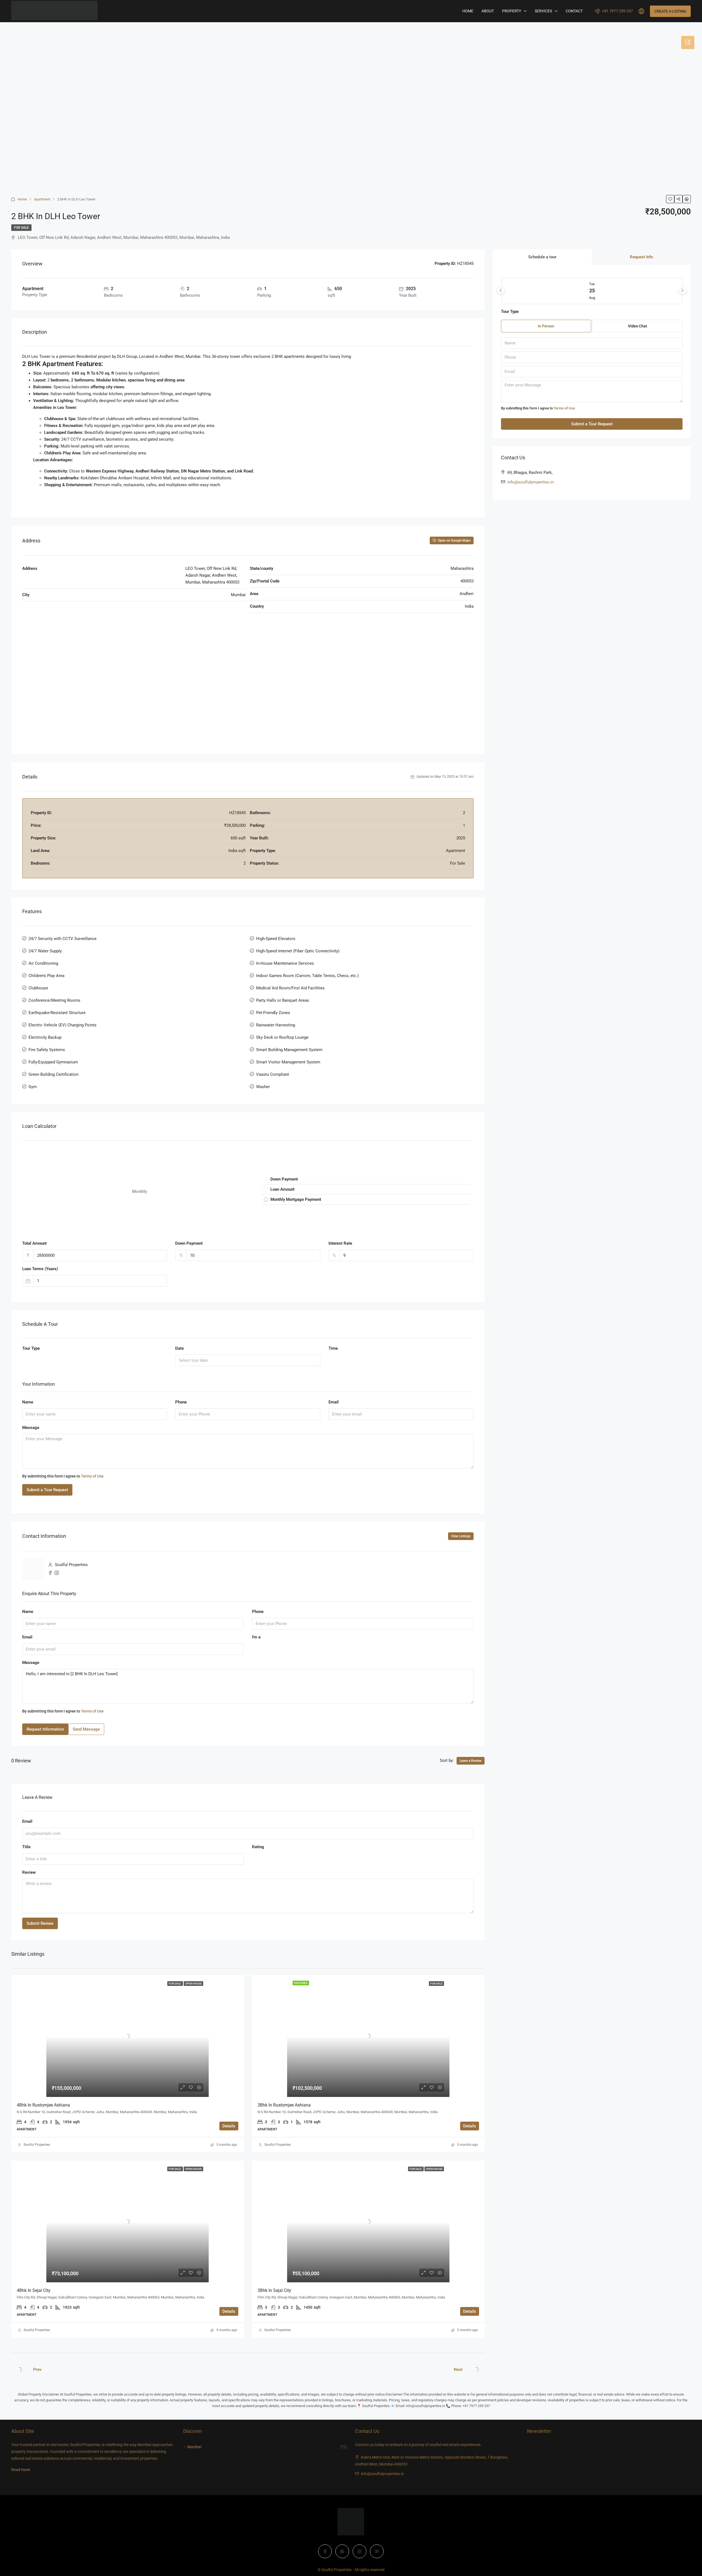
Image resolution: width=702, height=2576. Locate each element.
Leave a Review (471, 1761)
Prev (37, 2370)
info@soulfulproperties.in (530, 482)
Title (26, 1847)
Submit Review (40, 1923)
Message (31, 1428)
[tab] (688, 43)
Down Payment (189, 1243)
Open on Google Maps (454, 540)
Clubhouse (38, 988)
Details (229, 2126)
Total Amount (34, 1243)
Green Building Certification (53, 1074)
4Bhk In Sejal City (34, 2290)
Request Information (45, 1729)
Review (29, 1872)
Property (512, 11)
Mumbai (194, 2447)
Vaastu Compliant (273, 1074)
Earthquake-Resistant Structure (57, 1013)
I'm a (256, 1637)
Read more (21, 2470)
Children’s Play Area (46, 976)
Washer (263, 1087)
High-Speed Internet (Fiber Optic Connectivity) (298, 951)
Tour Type (31, 1348)
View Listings (461, 1536)
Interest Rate (340, 1243)
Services (543, 11)
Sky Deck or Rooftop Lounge (282, 1037)
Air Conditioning (43, 963)
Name (28, 1402)
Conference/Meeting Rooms (54, 1000)
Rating (258, 1847)
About (488, 11)
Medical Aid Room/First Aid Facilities (290, 988)
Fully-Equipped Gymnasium (53, 1062)
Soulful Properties (37, 2145)
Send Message (86, 1729)
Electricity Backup (45, 1037)
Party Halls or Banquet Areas (283, 1000)
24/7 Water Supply (45, 951)
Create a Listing (670, 11)
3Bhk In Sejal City (274, 2290)
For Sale (21, 228)
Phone (181, 1402)
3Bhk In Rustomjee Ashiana (284, 2105)
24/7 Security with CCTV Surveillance (63, 939)
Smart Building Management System (289, 1050)
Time (333, 1348)
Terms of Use (92, 1476)
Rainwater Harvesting (276, 1025)
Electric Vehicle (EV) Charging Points (63, 1025)
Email (334, 1402)
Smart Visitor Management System (288, 1062)
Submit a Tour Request (47, 1490)
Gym (33, 1087)
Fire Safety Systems (47, 1050)
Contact (574, 11)
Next (458, 2370)
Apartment (42, 199)
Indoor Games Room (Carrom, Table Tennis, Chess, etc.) (307, 976)
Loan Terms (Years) (40, 1269)
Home (468, 11)
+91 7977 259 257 (617, 11)
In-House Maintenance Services (285, 963)
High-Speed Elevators (276, 939)
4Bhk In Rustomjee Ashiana (43, 2105)
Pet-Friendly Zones (273, 1013)
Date (179, 1348)
